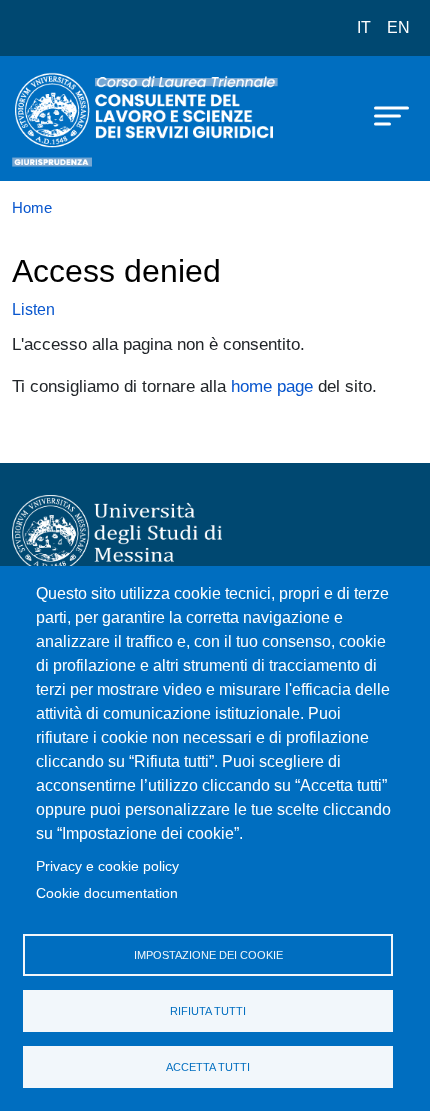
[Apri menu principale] (382, 115)
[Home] (62, 118)
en (398, 27)
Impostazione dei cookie (208, 955)
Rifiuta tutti (208, 1011)
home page (272, 386)
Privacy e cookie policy (107, 866)
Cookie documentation (107, 893)
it (364, 27)
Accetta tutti (208, 1067)
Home (32, 208)
